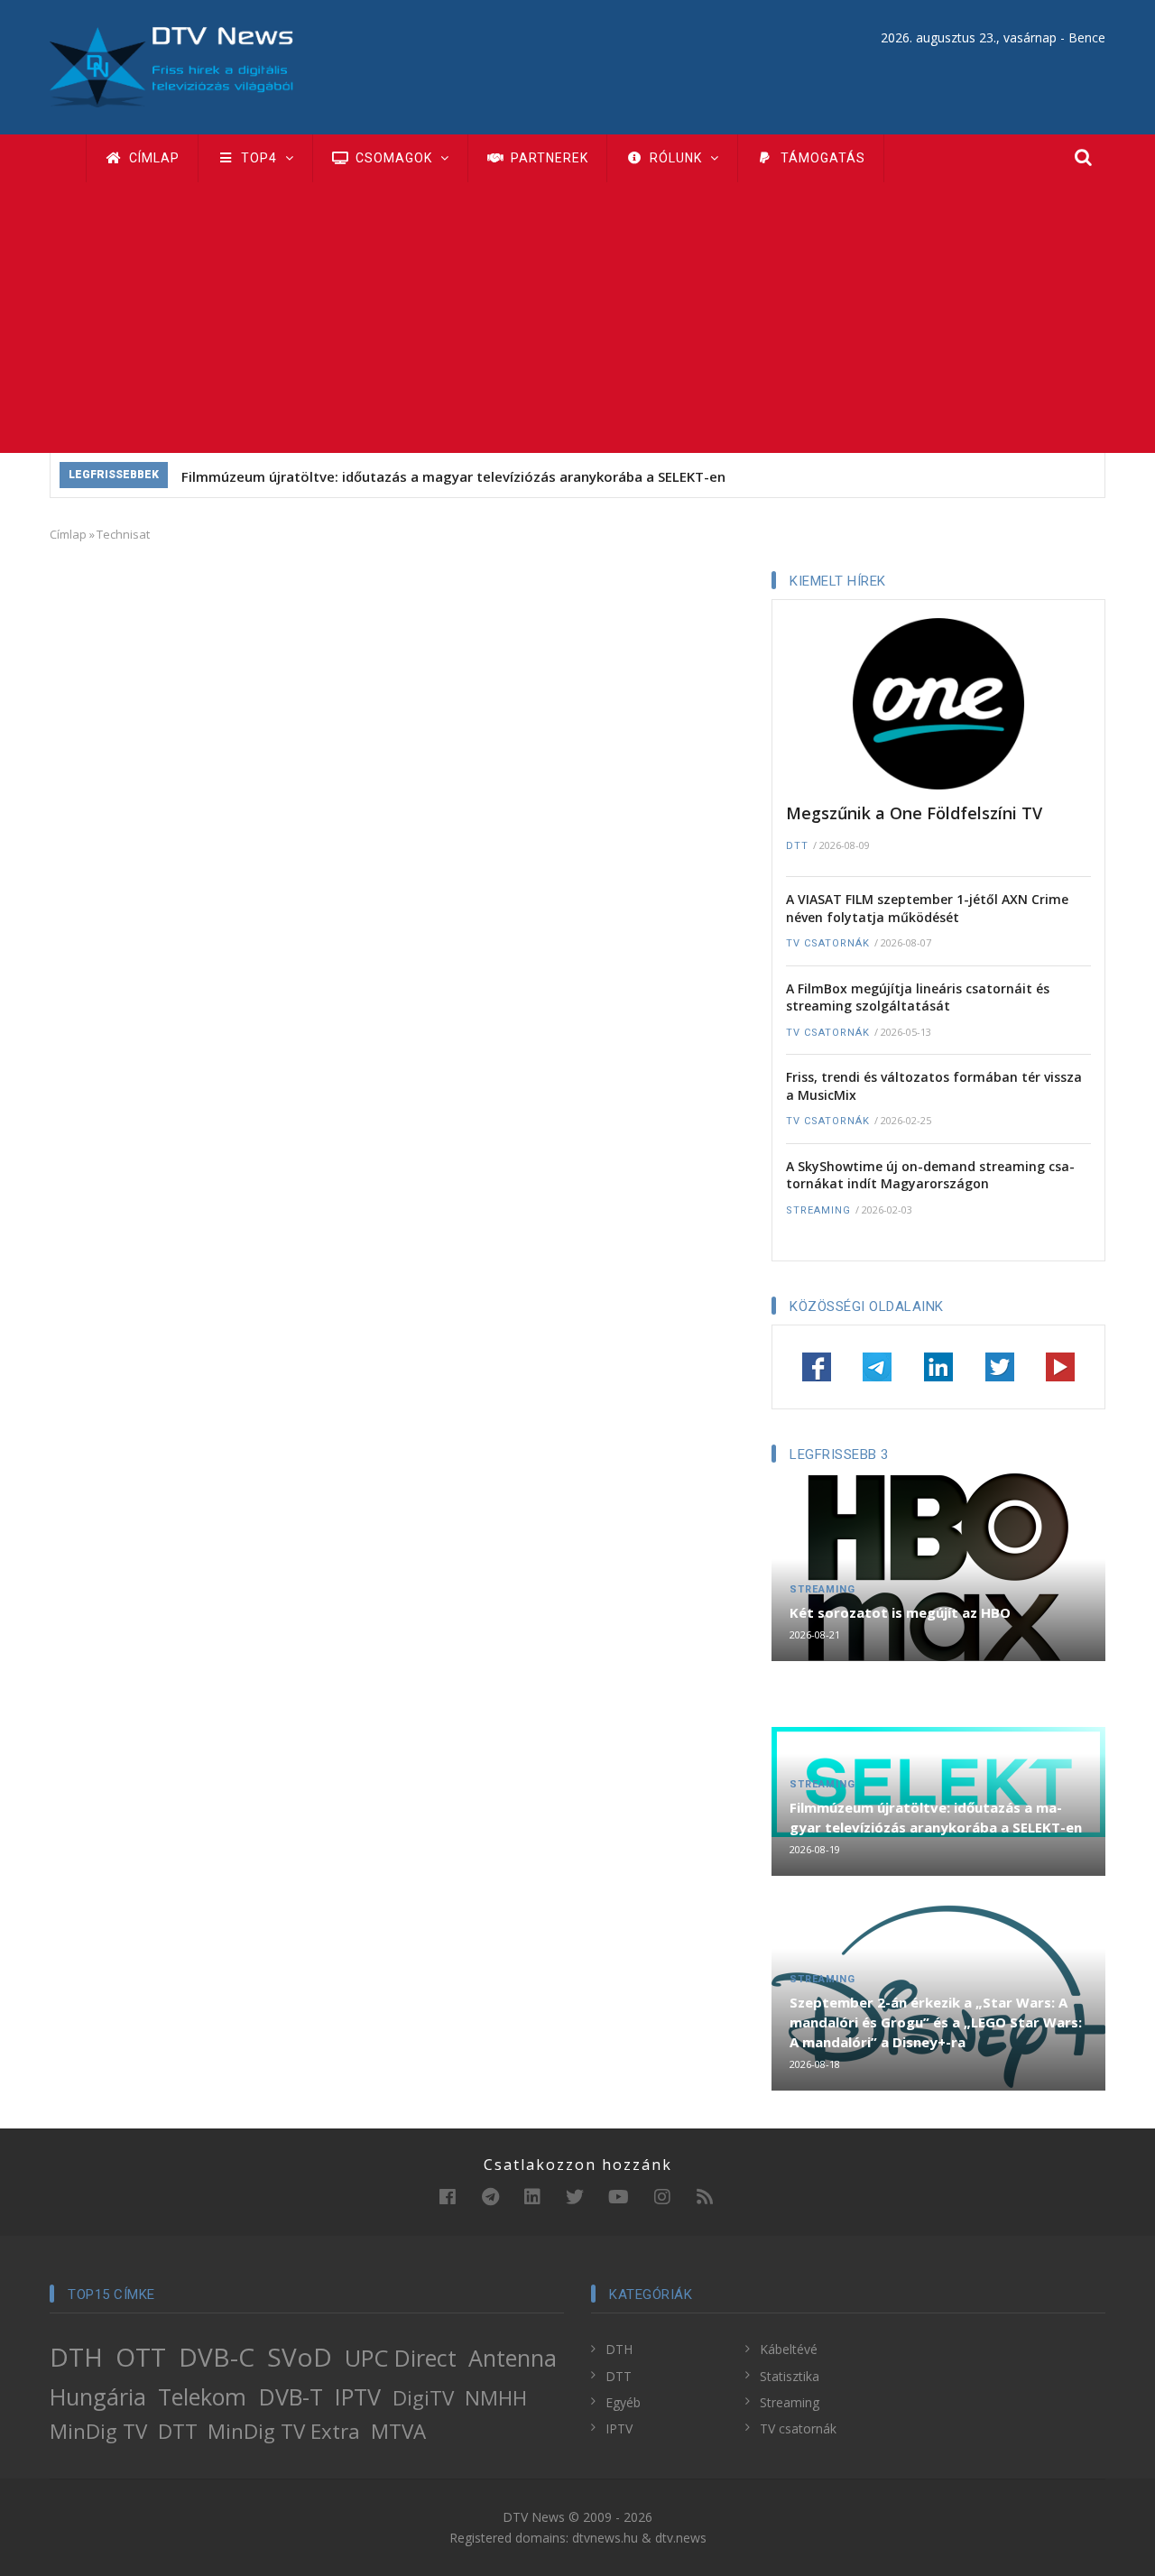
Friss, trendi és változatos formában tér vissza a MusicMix (934, 1086)
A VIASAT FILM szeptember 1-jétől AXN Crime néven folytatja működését (927, 908)
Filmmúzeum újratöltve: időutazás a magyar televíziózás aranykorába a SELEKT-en (453, 476)
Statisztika (790, 2376)
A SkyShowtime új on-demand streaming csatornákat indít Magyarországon (930, 1175)
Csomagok (394, 158)
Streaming (818, 1210)
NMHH (496, 2398)
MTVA (398, 2431)
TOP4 (259, 158)
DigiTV (423, 2398)
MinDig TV (98, 2431)
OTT (141, 2357)
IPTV (358, 2396)
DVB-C (217, 2357)
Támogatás (821, 158)
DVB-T (291, 2396)
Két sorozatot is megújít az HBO (900, 1612)
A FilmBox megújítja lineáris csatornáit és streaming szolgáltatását (918, 997)
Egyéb (623, 2402)
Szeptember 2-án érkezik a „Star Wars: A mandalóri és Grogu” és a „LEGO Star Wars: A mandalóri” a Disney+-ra (936, 2022)
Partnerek (548, 158)
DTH (76, 2357)
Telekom (202, 2396)
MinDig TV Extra (284, 2431)
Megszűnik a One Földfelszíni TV (914, 813)
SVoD (300, 2357)
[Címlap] (171, 65)
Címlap (152, 158)
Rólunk (676, 158)
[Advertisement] (577, 318)
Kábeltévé (789, 2349)
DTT (797, 846)
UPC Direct (401, 2358)
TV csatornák (828, 943)
